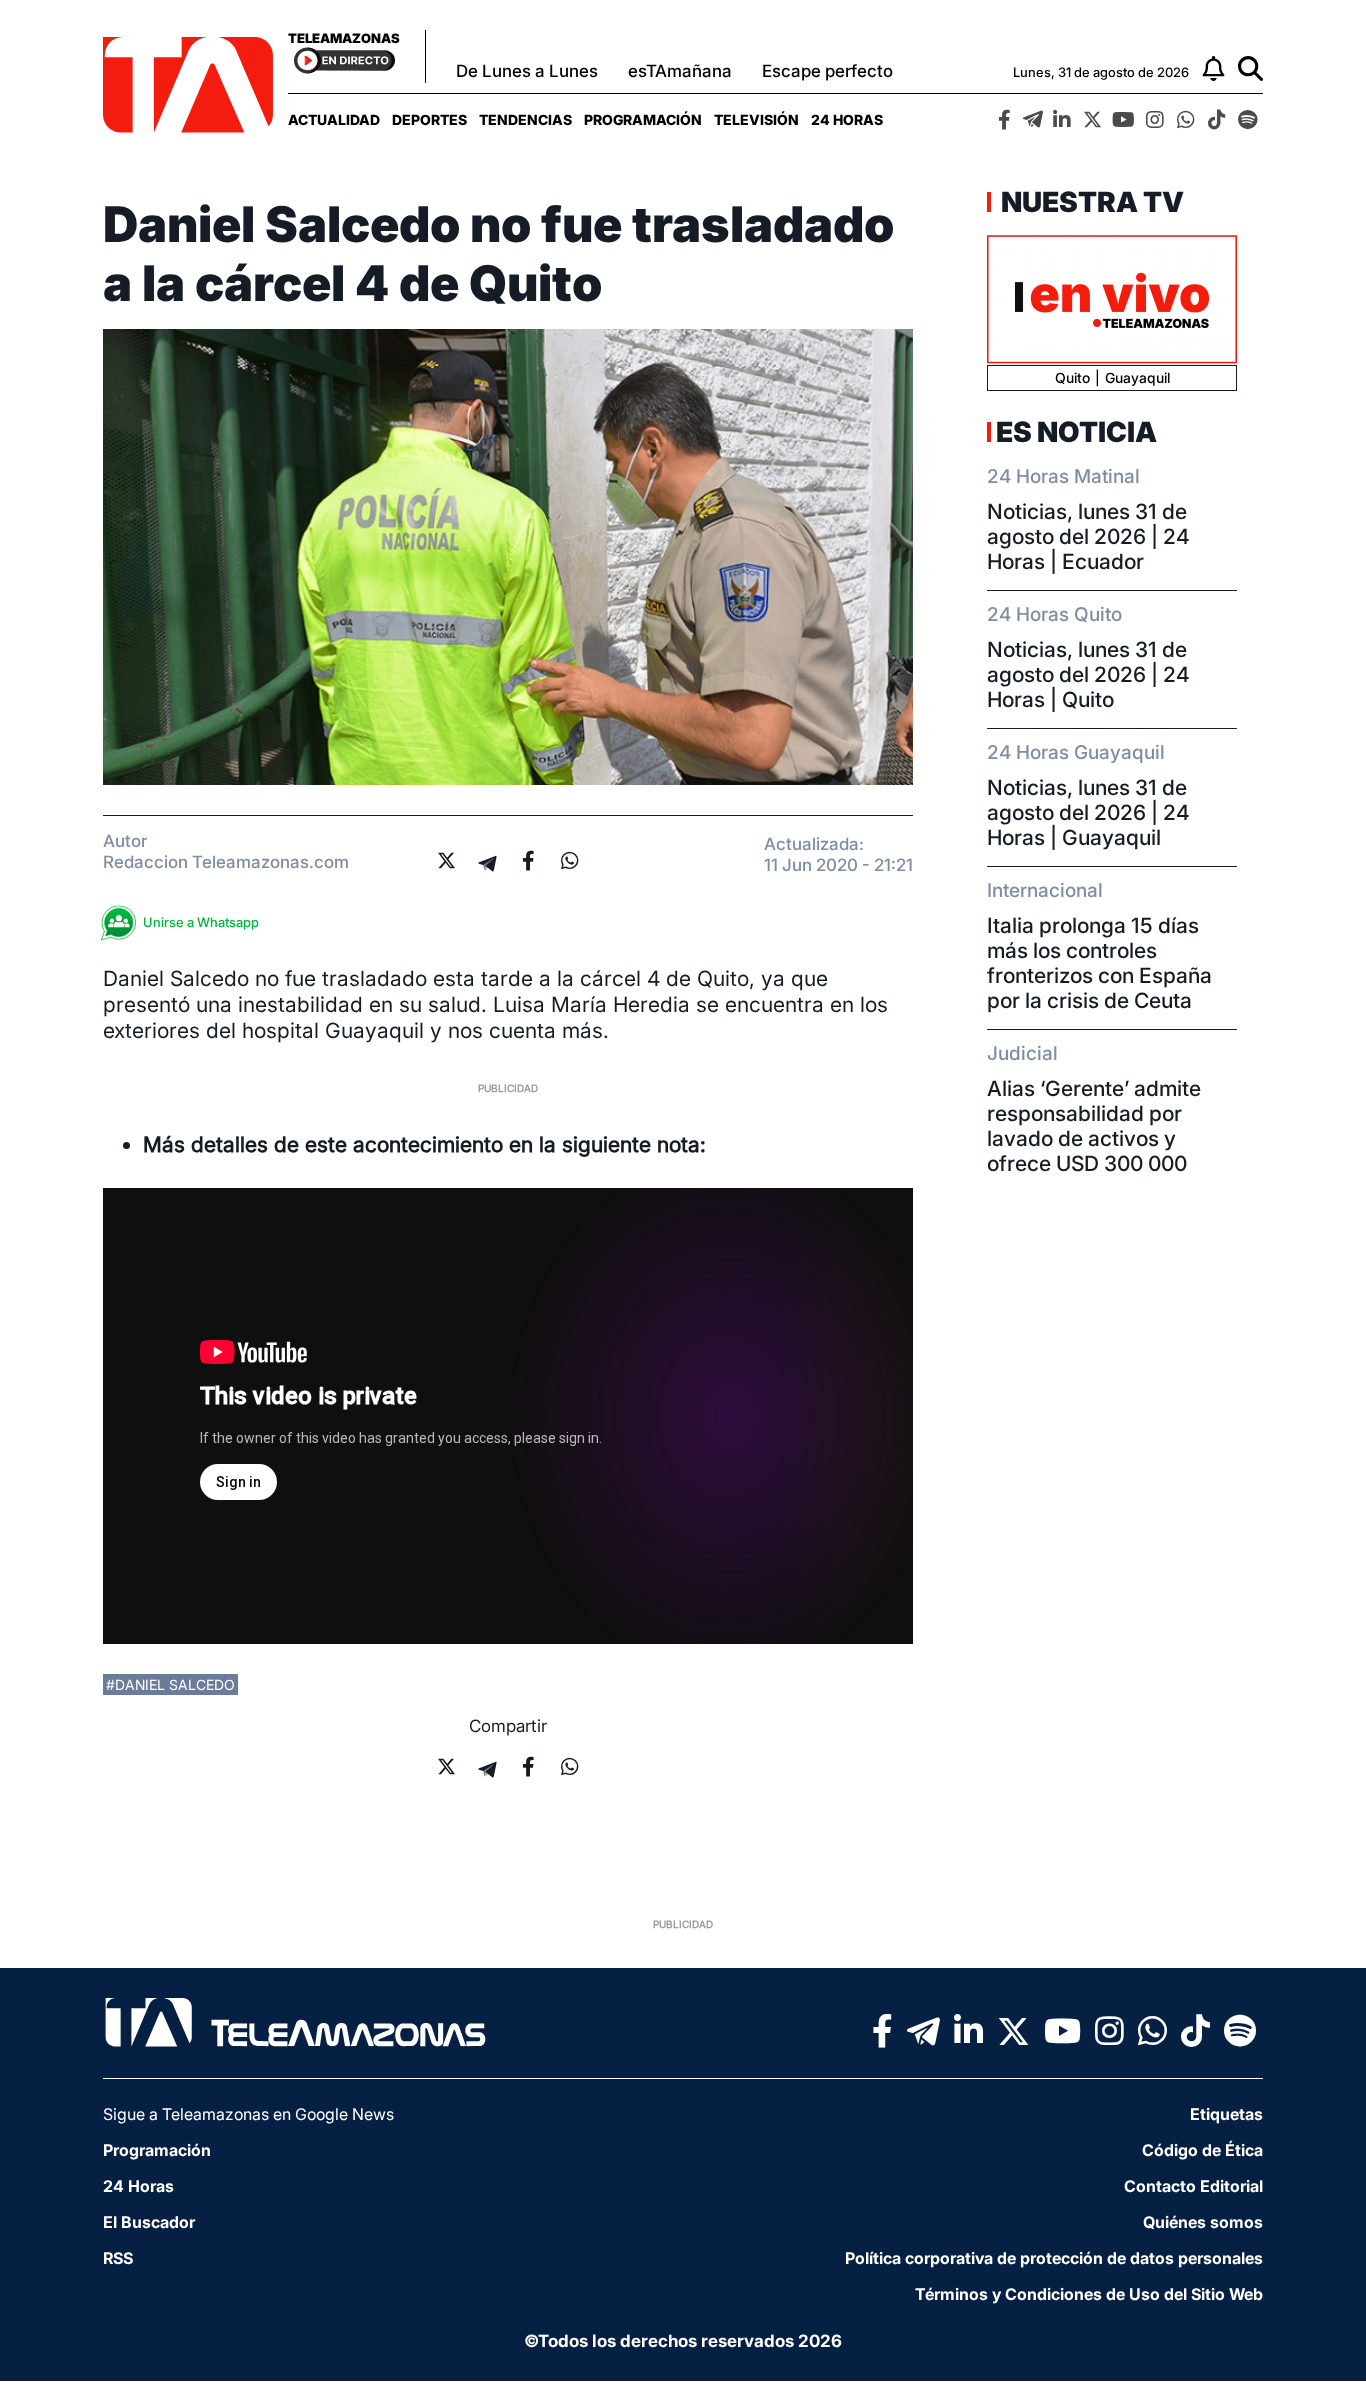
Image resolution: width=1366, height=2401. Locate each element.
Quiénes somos (1203, 2222)
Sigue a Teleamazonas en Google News (248, 2114)
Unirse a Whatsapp (201, 922)
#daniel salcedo (170, 1684)
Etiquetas (1226, 2114)
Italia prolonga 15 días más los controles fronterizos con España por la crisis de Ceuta (1099, 963)
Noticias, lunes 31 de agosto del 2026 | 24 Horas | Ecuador (1088, 536)
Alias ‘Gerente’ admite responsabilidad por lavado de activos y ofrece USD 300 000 (1094, 1126)
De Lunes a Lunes (527, 71)
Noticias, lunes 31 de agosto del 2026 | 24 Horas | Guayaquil (1088, 812)
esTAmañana (680, 71)
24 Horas (847, 119)
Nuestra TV (1090, 202)
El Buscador (149, 2222)
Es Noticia (1076, 432)
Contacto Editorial (1193, 2186)
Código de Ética (1202, 2150)
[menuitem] (334, 119)
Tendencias (525, 119)
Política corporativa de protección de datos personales (1054, 2258)
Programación (643, 119)
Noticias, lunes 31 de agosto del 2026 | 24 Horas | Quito (1088, 674)
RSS (118, 2258)
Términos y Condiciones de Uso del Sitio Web (1089, 2294)
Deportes (429, 119)
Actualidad (334, 119)
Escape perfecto (827, 71)
